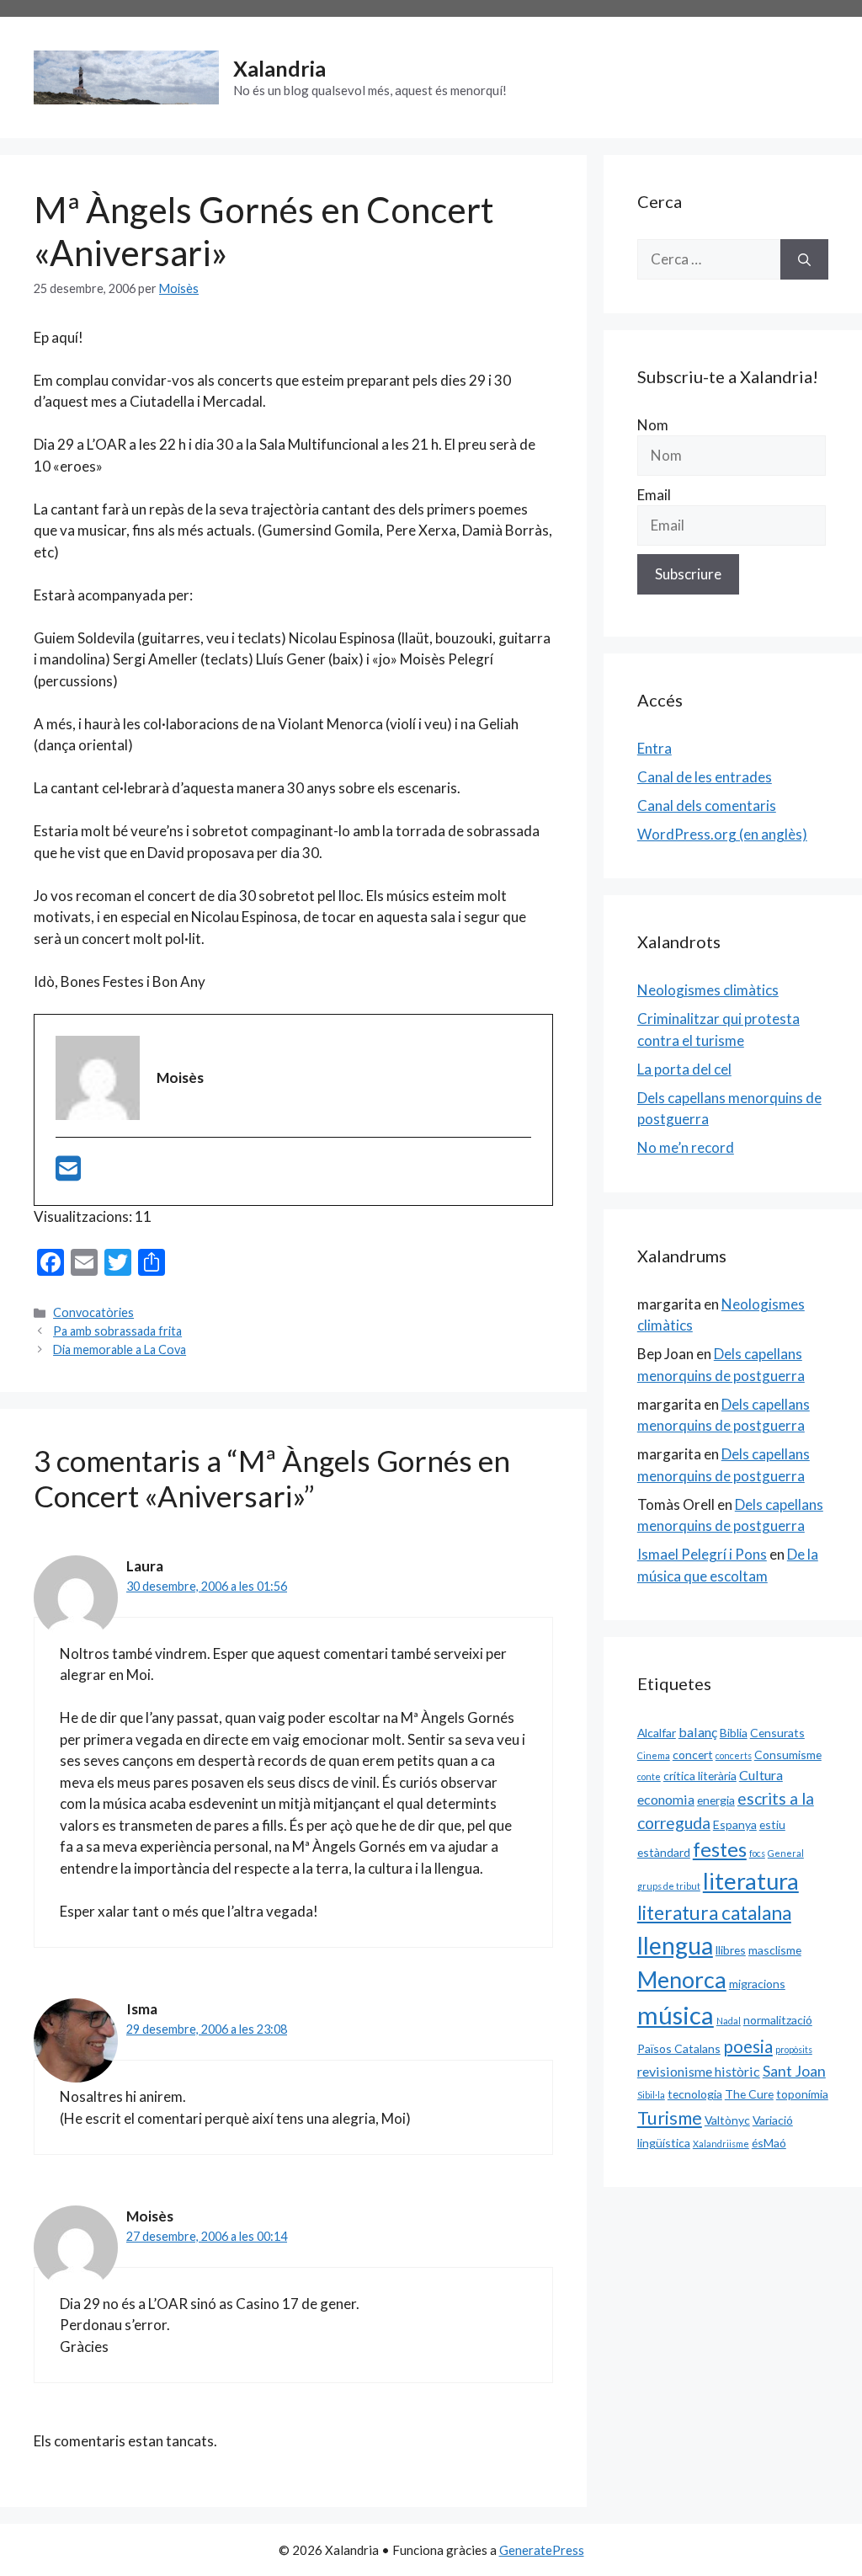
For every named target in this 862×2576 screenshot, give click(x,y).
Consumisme (788, 1755)
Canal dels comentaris (707, 805)
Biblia (734, 1733)
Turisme (670, 2118)
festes (720, 1849)
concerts (734, 1755)
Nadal (729, 2021)
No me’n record (686, 1147)
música (676, 2015)
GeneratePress (542, 2550)
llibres (731, 1950)
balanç (698, 1732)
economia (666, 1799)
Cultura (761, 1775)
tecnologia (695, 2094)
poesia (748, 2046)
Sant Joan (794, 2071)
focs (757, 1853)
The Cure (749, 2094)
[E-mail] (68, 1173)
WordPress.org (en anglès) (722, 834)
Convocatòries (93, 1312)
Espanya (735, 1824)
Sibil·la (651, 2095)
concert (693, 1755)
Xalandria (279, 68)
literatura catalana (714, 1913)
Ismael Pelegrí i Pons (702, 1554)
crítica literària (700, 1776)
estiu (772, 1824)
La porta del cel (684, 1069)
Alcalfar (657, 1733)
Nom (653, 425)
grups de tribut (669, 1886)
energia (716, 1800)
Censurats (777, 1733)
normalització (778, 2020)
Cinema (654, 1755)
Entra (654, 748)
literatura (751, 1881)
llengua (675, 1945)
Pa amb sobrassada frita (117, 1331)
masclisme (775, 1950)
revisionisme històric (699, 2071)
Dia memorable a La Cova (120, 1349)
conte (649, 1776)
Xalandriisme (721, 2144)
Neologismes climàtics (708, 990)
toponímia (802, 2094)
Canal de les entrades (705, 777)
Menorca (682, 1980)
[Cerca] (804, 259)
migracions (757, 1984)
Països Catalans (679, 2048)
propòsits (794, 2049)
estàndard (664, 1852)
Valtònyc (727, 2120)
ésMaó (769, 2143)
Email (654, 495)
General (786, 1853)
